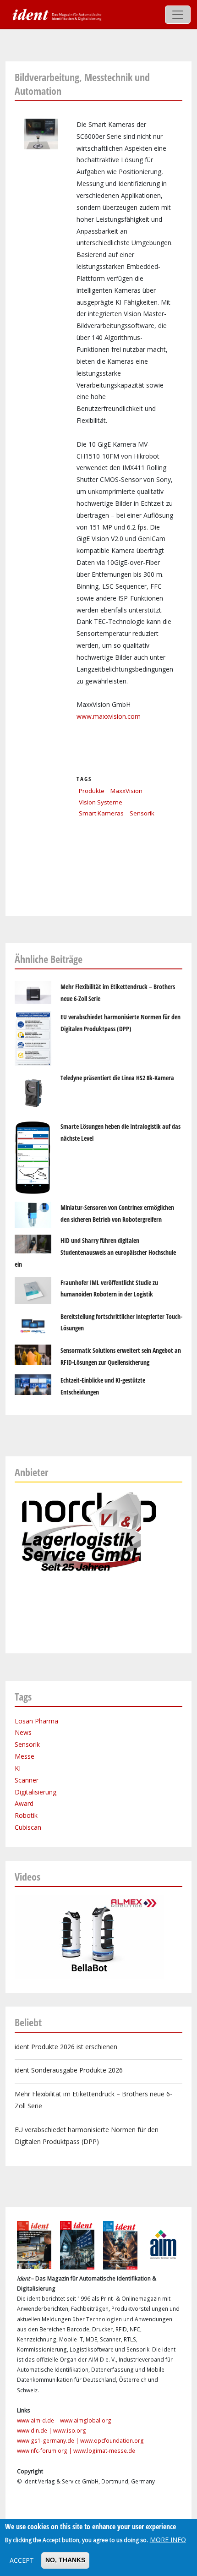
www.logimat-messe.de (104, 2451)
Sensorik (142, 813)
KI (18, 1768)
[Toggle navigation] (178, 15)
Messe (25, 1756)
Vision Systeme (101, 802)
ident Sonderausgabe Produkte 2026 (69, 2070)
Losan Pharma (36, 1721)
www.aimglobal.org (86, 2420)
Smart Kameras (101, 813)
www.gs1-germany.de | (49, 2441)
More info (168, 2540)
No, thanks (65, 2560)
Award (24, 1803)
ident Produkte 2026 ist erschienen (66, 2047)
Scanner (27, 1780)
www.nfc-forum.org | (45, 2451)
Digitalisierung (36, 1792)
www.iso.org (70, 2431)
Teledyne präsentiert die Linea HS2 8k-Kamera (117, 1078)
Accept (22, 2560)
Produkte (92, 791)
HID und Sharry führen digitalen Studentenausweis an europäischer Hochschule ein (95, 1252)
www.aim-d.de (36, 2420)
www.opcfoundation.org (112, 2441)
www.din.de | (35, 2431)
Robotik (26, 1815)
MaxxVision (126, 791)
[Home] (56, 14)
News (23, 1732)
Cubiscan (28, 1827)
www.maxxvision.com (109, 716)
